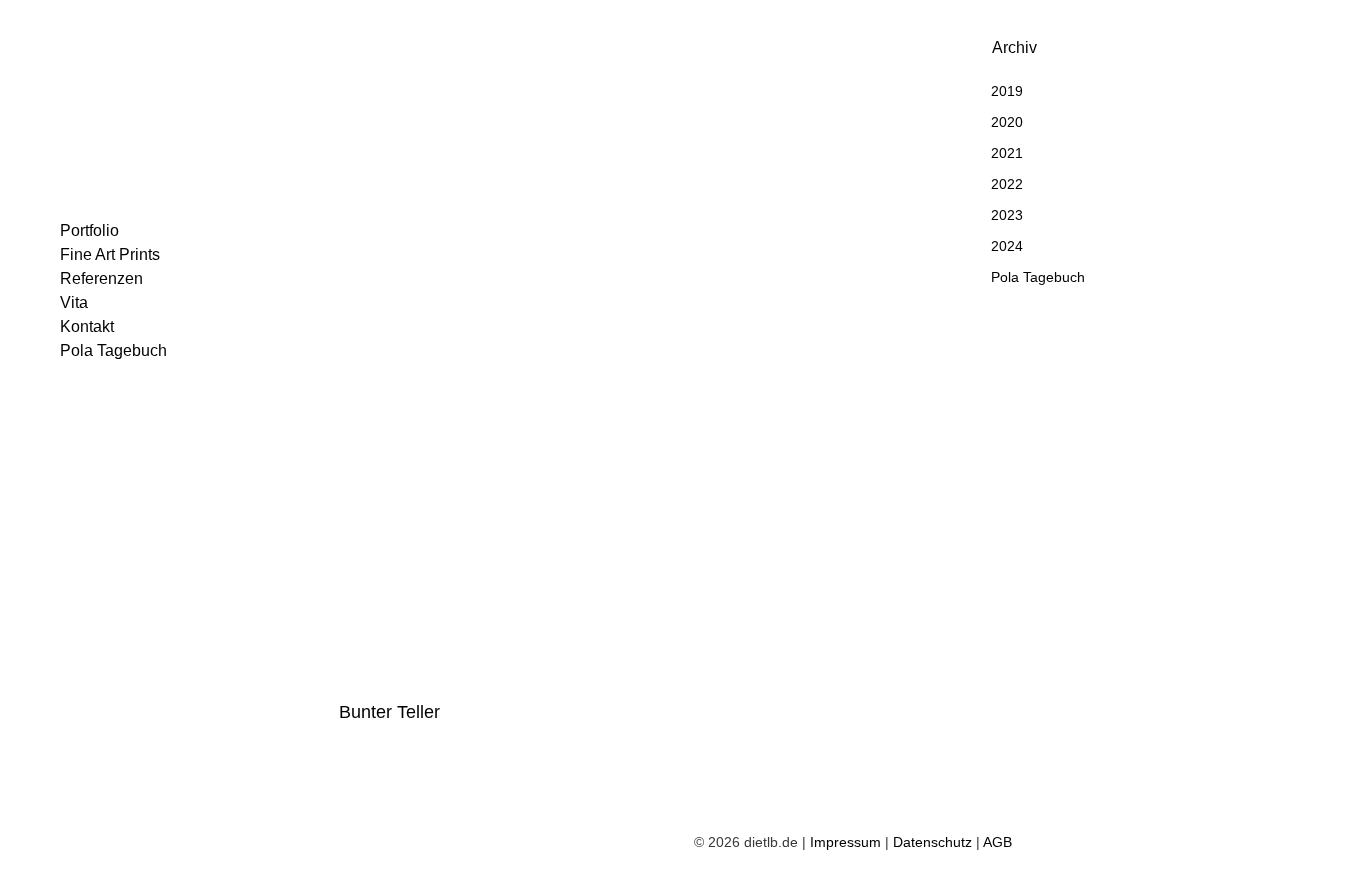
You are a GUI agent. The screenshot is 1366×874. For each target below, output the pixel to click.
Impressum (845, 842)
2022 (1007, 184)
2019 (1007, 91)
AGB (997, 842)
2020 (1007, 122)
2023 (1007, 215)
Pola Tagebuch (1038, 277)
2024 (1007, 246)
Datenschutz (932, 842)
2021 (1007, 153)
